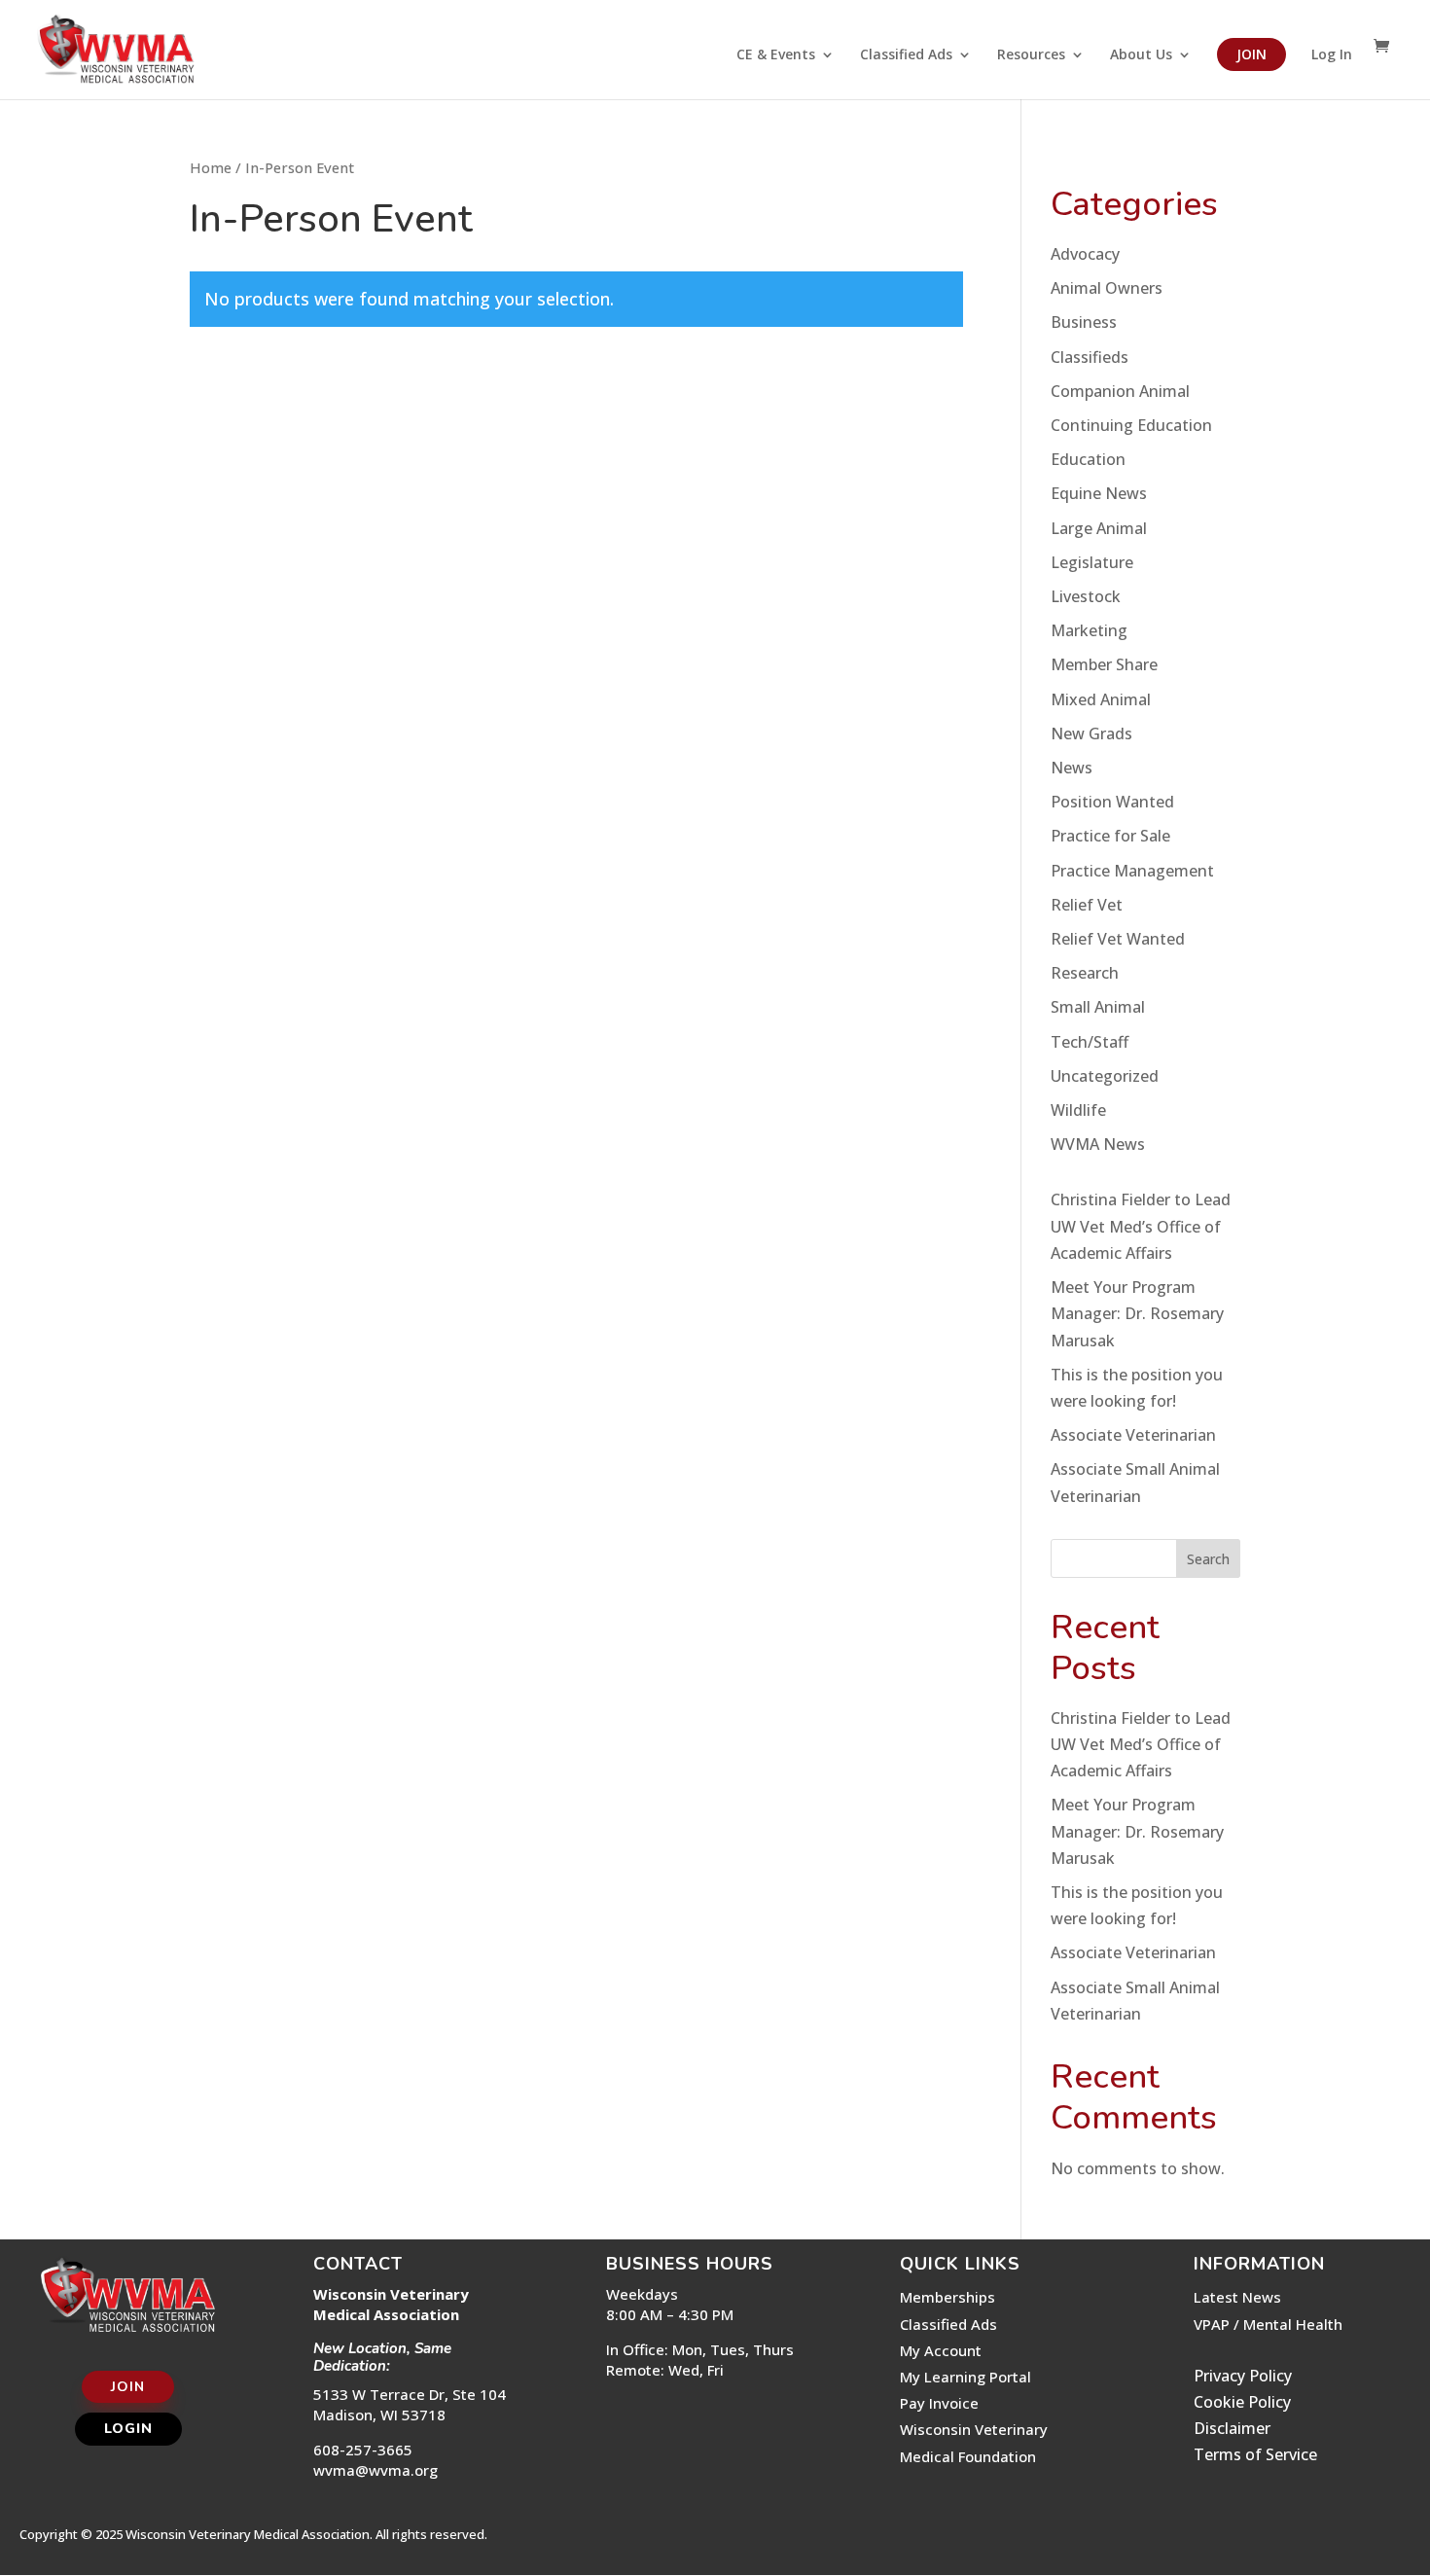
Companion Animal (1120, 391)
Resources (1031, 55)
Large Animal (1099, 528)
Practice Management (1132, 871)
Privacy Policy (1243, 2376)
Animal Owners (1107, 288)
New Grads (1091, 733)
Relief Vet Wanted (1118, 939)
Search (1208, 1559)
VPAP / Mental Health (1268, 2324)
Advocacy (1085, 254)
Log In (1332, 55)
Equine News (1099, 493)
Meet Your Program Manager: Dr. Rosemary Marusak (1137, 1313)
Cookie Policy (1242, 2402)
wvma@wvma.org (375, 2470)
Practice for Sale (1110, 836)
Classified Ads (906, 55)
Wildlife (1078, 1110)
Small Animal (1098, 1007)
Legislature (1092, 562)
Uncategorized (1105, 1076)
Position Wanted (1112, 802)
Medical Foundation (968, 2456)
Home (211, 167)
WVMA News (1098, 1144)
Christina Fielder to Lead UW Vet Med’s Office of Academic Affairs (1141, 1226)
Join (1251, 54)
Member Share (1104, 664)
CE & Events (776, 55)
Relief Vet (1087, 905)
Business (1084, 322)
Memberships (947, 2297)
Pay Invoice (939, 2403)
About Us (1141, 55)
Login (128, 2429)
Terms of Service (1255, 2454)
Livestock (1086, 596)
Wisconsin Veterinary (974, 2429)
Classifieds (1090, 357)
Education (1088, 459)
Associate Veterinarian (1133, 1435)
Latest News (1237, 2297)
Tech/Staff (1090, 1042)
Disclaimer (1232, 2428)
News (1072, 768)
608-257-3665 (363, 2450)
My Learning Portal (965, 2377)
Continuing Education (1131, 425)
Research (1085, 973)
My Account (941, 2350)
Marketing (1089, 630)
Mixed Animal (1101, 699)
